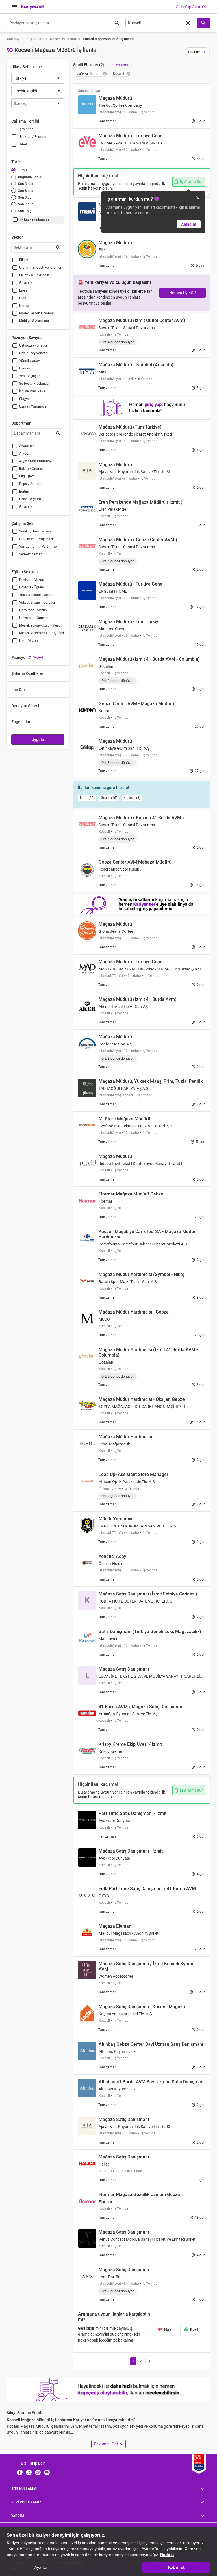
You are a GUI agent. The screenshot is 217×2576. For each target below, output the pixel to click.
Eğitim (24, 492)
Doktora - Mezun (32, 580)
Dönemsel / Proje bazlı (36, 539)
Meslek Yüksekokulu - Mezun (41, 625)
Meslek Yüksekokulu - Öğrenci (42, 633)
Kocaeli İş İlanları (63, 39)
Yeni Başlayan (30, 376)
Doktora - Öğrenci (32, 587)
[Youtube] (47, 2472)
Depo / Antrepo (31, 484)
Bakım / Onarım (31, 469)
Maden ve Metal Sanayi (37, 313)
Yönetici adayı (30, 361)
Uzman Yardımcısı (33, 406)
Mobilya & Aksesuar (34, 321)
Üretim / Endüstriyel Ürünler (40, 268)
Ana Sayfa (15, 39)
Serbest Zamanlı (32, 554)
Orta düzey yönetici (34, 353)
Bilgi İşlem (27, 476)
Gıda (23, 298)
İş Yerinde (26, 129)
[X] (29, 2472)
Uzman (25, 368)
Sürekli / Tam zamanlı (36, 531)
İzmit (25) (87, 798)
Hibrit (23, 144)
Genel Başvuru (30, 499)
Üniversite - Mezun (33, 610)
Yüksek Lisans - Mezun (36, 595)
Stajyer (24, 399)
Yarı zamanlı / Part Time (38, 547)
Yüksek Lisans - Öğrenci (37, 603)
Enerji (23, 290)
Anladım (189, 224)
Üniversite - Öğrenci (34, 618)
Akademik (27, 446)
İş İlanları (36, 39)
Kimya (24, 306)
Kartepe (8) (132, 798)
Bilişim (24, 260)
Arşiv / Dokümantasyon (37, 461)
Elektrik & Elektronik (34, 275)
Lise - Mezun (29, 641)
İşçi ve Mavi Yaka (32, 391)
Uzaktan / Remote (32, 137)
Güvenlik (26, 283)
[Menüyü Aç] (15, 7)
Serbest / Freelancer (34, 384)
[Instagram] (38, 2472)
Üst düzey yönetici (33, 345)
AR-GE (24, 453)
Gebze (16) (109, 798)
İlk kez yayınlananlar (35, 219)
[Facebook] (20, 2472)
